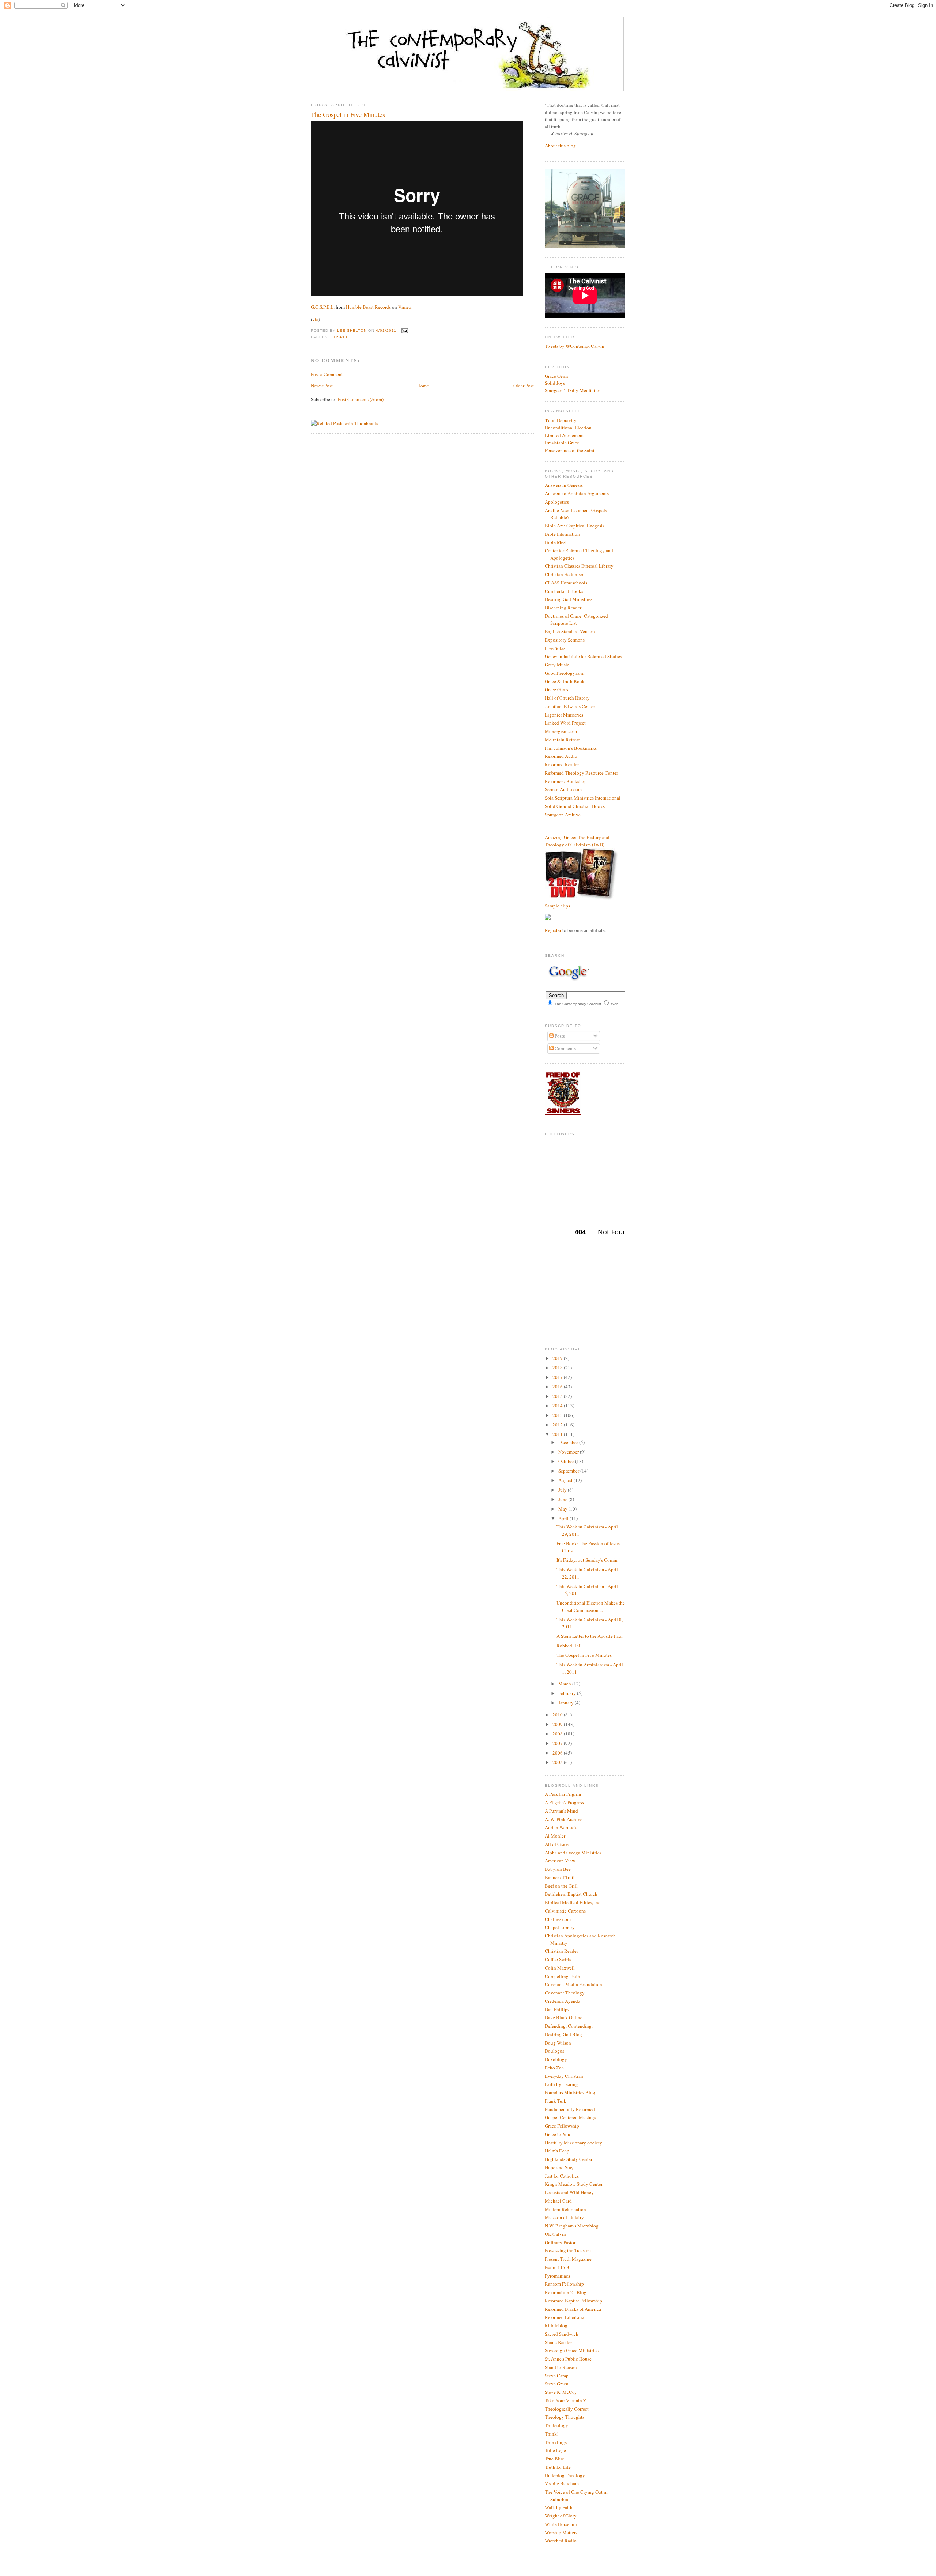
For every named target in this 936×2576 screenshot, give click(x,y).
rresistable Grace (562, 443)
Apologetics (557, 502)
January (567, 1703)
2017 (558, 1377)
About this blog (560, 146)
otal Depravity (561, 420)
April (564, 1518)
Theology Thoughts (565, 2417)
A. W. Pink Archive (564, 1819)
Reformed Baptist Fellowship (573, 2301)
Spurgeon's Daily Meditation (573, 390)
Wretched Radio (561, 2541)
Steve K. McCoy (561, 2392)
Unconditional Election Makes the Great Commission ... (591, 1606)
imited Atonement (564, 435)
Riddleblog (556, 2325)
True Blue (554, 2459)
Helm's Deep (557, 2151)
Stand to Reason (561, 2367)
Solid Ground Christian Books (575, 806)
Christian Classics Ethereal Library (579, 566)
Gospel (339, 337)
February (568, 1693)
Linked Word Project (565, 723)
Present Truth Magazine (568, 2259)
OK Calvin (555, 2234)
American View (560, 1861)
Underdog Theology (565, 2475)
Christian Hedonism (565, 574)
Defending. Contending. (569, 2026)
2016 (558, 1387)
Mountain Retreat (562, 740)
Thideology (556, 2425)
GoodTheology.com (565, 673)
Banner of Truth (560, 1877)
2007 (558, 1743)
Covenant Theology (565, 1993)
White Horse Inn (561, 2524)
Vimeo (405, 307)
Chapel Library (560, 1927)
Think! (552, 2434)
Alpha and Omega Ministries (573, 1853)
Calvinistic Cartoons (565, 1911)
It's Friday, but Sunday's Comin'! (588, 1560)
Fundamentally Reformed (570, 2109)
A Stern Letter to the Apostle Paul (590, 1636)
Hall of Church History (567, 698)
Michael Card (558, 2201)
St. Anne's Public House (568, 2359)
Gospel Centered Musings (570, 2117)
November (569, 1452)
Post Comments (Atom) (361, 399)
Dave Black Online (564, 2017)
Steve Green (557, 2384)
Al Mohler (555, 1836)
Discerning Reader (563, 608)
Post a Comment (327, 374)
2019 (558, 1358)
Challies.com (558, 1919)
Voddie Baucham (562, 2483)
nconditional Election (568, 428)
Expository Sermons (565, 640)
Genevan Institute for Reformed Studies (583, 656)
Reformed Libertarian (566, 2317)
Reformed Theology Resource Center (581, 773)
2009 (558, 1724)
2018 (558, 1368)
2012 (558, 1425)
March (565, 1684)
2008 (558, 1734)
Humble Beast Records (368, 307)
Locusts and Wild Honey (569, 2192)
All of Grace (557, 1844)
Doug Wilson (558, 2043)
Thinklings (556, 2442)
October (567, 1461)
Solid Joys (555, 383)
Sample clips (557, 906)
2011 (558, 1434)
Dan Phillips (557, 2009)
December (569, 1442)
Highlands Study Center (569, 2159)
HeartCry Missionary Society (573, 2143)
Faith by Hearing (561, 2084)
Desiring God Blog (563, 2034)
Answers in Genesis (564, 485)
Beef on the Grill (561, 1886)
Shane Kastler (558, 2342)
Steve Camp (557, 2376)
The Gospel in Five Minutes (584, 1655)
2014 (558, 1406)
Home (423, 386)
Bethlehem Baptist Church (571, 1894)
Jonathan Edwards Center (570, 706)
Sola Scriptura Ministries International (583, 798)
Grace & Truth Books (566, 681)
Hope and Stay (559, 2167)
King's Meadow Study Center (574, 2184)
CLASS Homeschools (566, 583)
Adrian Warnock (561, 1827)
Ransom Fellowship (564, 2284)
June (563, 1499)
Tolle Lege (555, 2450)
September (569, 1471)
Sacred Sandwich (562, 2334)
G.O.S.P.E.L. (323, 307)
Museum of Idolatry (564, 2217)
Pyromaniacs (557, 2276)
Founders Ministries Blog (570, 2092)
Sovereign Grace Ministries (572, 2350)
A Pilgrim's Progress (564, 1802)
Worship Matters (561, 2532)
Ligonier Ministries (564, 715)
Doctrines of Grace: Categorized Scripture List (576, 620)
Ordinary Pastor (560, 2242)
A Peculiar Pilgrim (563, 1794)
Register (553, 930)
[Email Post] (404, 330)
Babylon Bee (558, 1869)
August (566, 1480)
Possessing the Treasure (568, 2250)
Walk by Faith (559, 2507)
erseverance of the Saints (571, 450)
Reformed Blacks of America (573, 2309)
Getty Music (557, 665)
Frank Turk (556, 2101)
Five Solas (555, 648)
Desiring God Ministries (569, 599)
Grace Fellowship (562, 2126)
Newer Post (322, 386)
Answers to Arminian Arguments (577, 493)
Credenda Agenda (563, 2001)
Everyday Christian (564, 2076)
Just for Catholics (562, 2176)
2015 (558, 1396)
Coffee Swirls (558, 1959)
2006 (558, 1753)
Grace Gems (556, 376)
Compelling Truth (563, 1976)
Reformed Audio (561, 756)
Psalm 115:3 (557, 2267)
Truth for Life (558, 2467)
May (563, 1509)
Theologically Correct (567, 2409)
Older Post (524, 386)
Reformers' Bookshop (566, 781)
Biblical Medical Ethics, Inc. (573, 1902)
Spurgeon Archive (563, 815)
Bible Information (562, 534)
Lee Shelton (353, 330)
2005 (558, 1762)
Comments (565, 1048)
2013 (558, 1415)
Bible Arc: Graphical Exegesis (575, 526)
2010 (558, 1715)
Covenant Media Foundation (573, 1984)
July (563, 1490)
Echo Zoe (554, 2068)
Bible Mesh (556, 542)
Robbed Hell (569, 1646)
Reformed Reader (562, 764)
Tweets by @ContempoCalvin (575, 346)
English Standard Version (570, 631)
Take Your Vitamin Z (565, 2400)
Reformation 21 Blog (566, 2292)
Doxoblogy (556, 2059)
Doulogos (554, 2051)
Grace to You (558, 2134)
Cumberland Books (564, 591)
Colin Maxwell (560, 1968)
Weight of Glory (561, 2516)
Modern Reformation (565, 2209)
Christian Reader (561, 1951)
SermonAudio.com (563, 789)
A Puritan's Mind (561, 1811)
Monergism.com (561, 731)
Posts (559, 1036)
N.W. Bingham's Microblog (572, 2226)
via (315, 319)
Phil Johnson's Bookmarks (571, 748)
